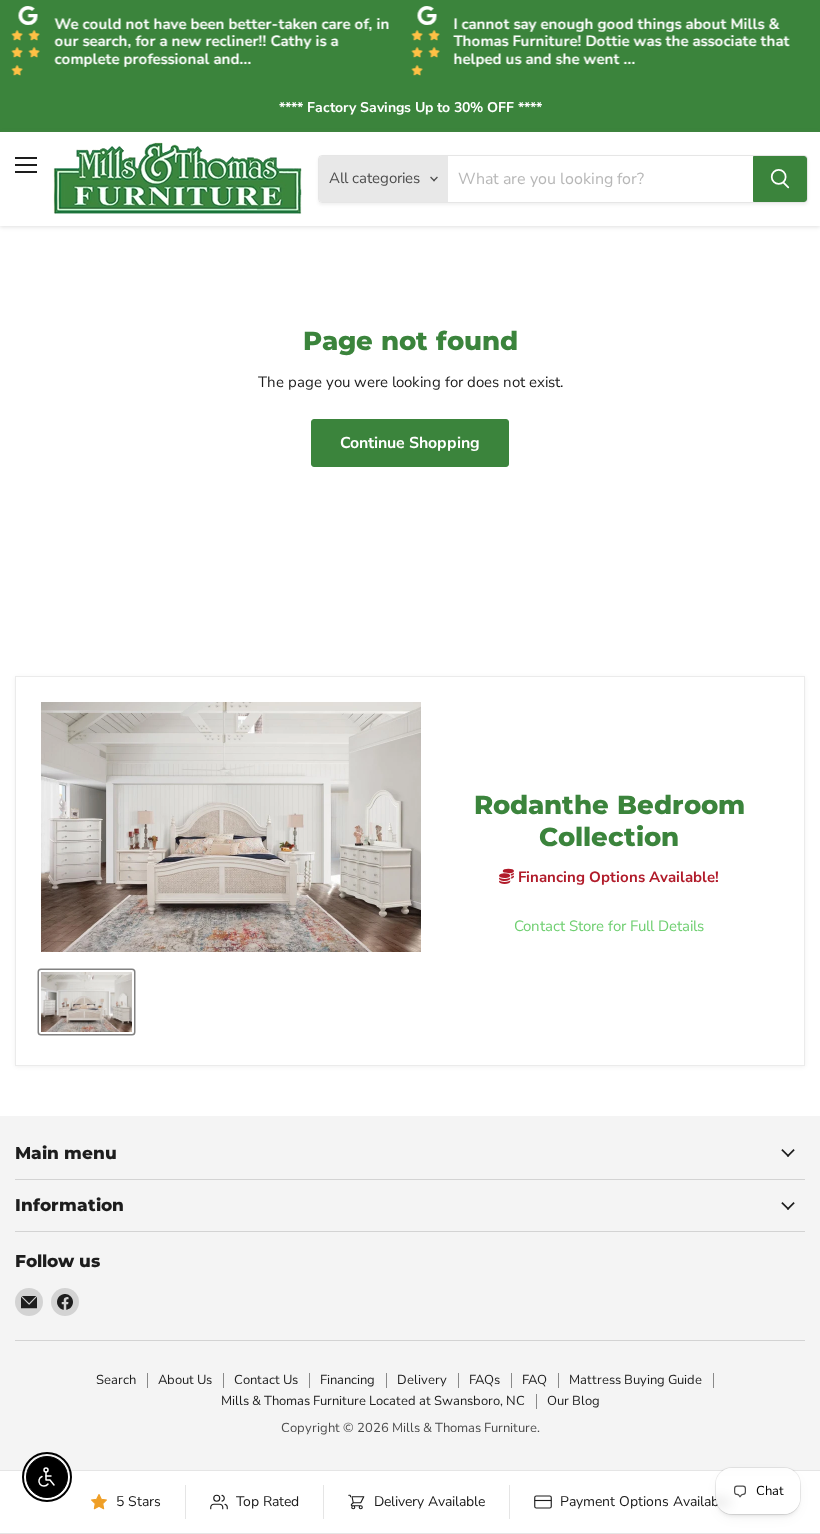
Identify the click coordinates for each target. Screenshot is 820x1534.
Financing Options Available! (616, 877)
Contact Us (266, 1380)
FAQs (484, 1380)
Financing (347, 1380)
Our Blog (573, 1401)
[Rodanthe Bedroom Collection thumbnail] (86, 1002)
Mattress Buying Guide (635, 1380)
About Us (185, 1380)
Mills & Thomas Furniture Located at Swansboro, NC (373, 1401)
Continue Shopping (410, 443)
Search (116, 1380)
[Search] (780, 179)
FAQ (534, 1380)
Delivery (422, 1380)
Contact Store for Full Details (609, 926)
